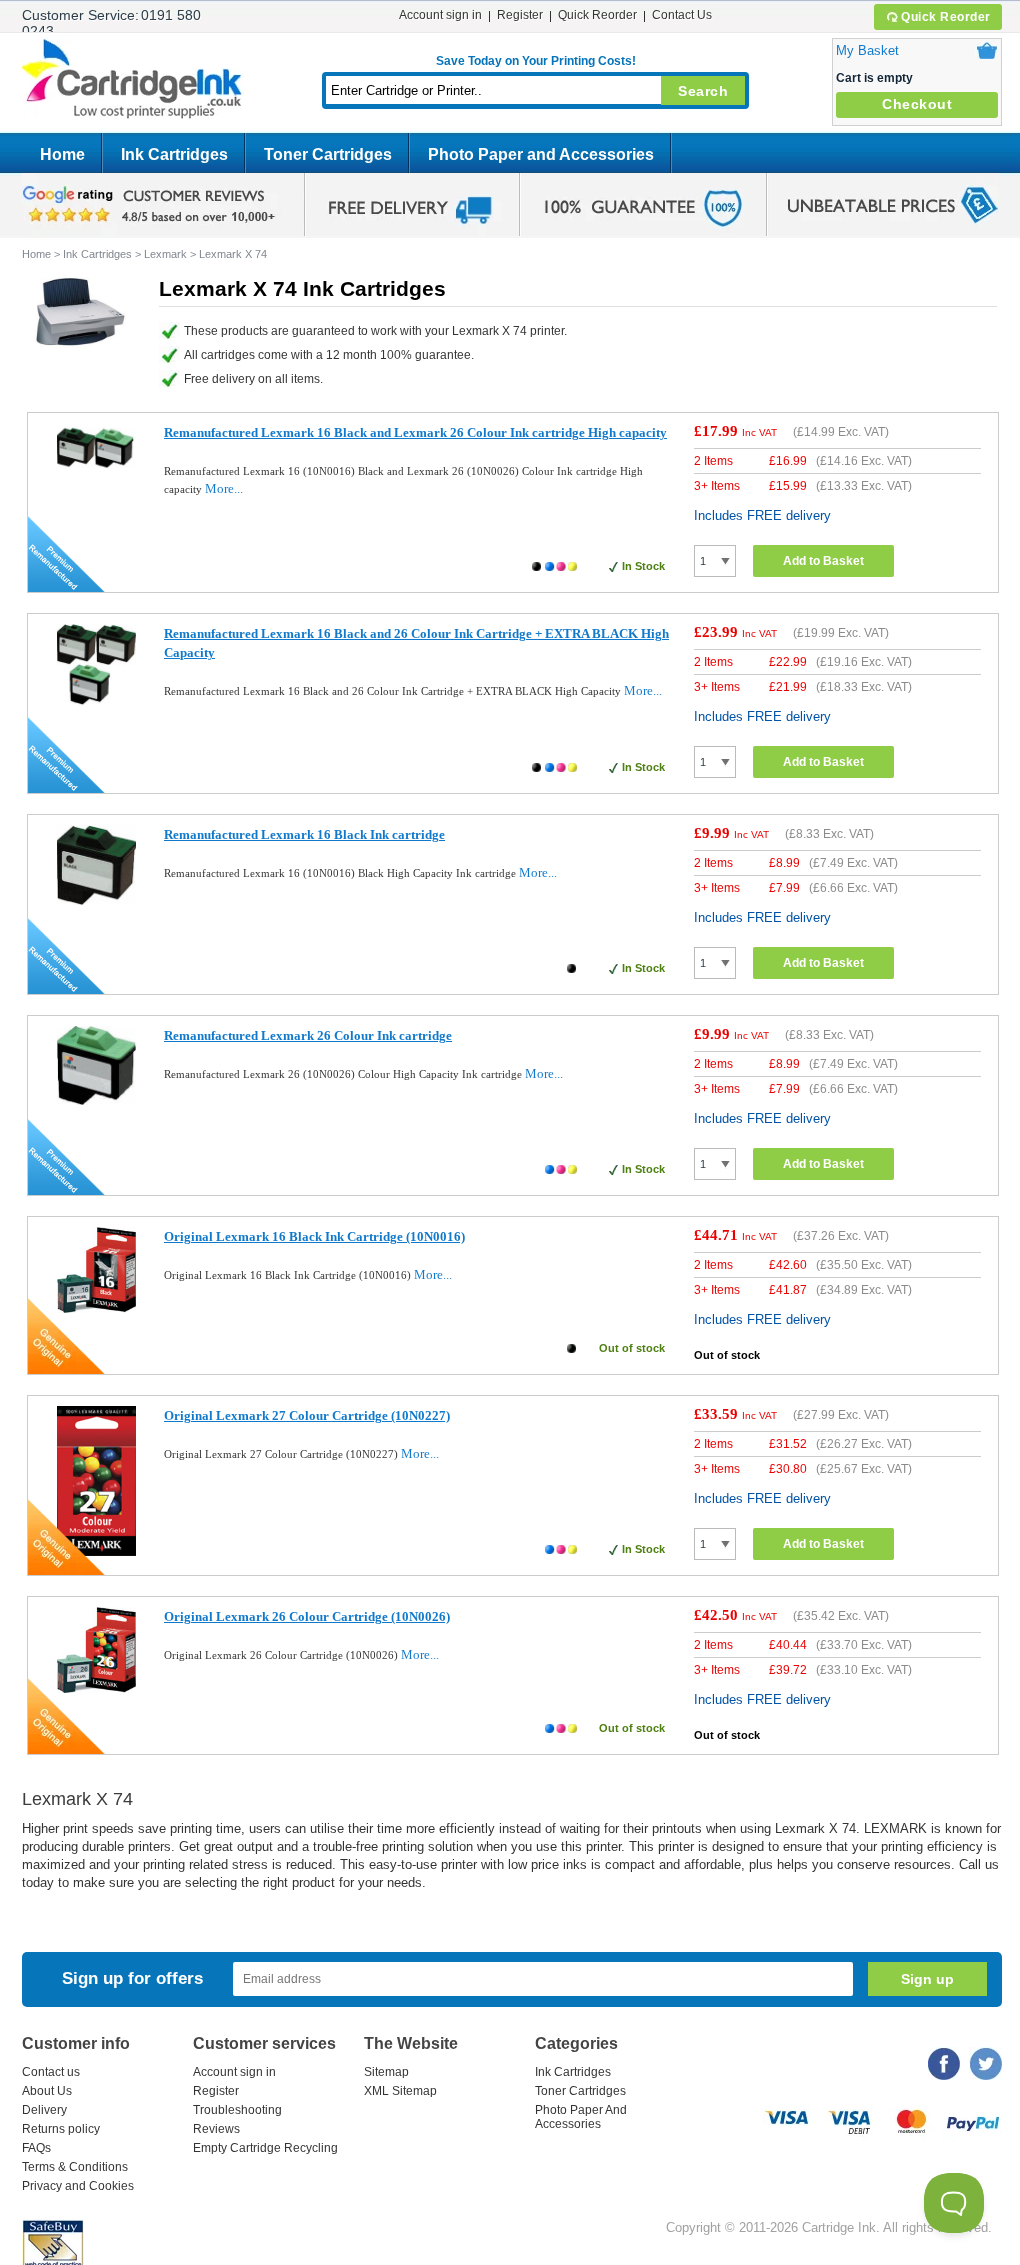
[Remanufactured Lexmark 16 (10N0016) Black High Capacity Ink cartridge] (96, 900)
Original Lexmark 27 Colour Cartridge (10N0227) (307, 1415)
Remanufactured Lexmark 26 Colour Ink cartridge (308, 1035)
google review (152, 205)
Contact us (51, 2072)
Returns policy (61, 2129)
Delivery (44, 2110)
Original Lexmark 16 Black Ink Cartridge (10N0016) (314, 1236)
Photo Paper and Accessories (541, 154)
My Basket (867, 50)
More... (224, 488)
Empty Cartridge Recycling (265, 2148)
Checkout (917, 104)
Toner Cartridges (328, 154)
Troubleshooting (237, 2110)
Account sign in (440, 15)
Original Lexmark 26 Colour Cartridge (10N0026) (307, 1616)
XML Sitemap (400, 2091)
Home (62, 154)
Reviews (216, 2129)
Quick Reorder (946, 17)
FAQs (36, 2148)
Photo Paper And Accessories (581, 2117)
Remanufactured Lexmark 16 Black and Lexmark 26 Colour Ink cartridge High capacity (415, 432)
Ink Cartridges (174, 154)
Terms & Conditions (75, 2167)
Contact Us (682, 15)
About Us (47, 2091)
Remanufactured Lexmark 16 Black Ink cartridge (304, 834)
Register (520, 15)
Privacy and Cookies (78, 2186)
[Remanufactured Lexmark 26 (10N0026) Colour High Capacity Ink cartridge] (96, 1100)
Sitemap (386, 2072)
